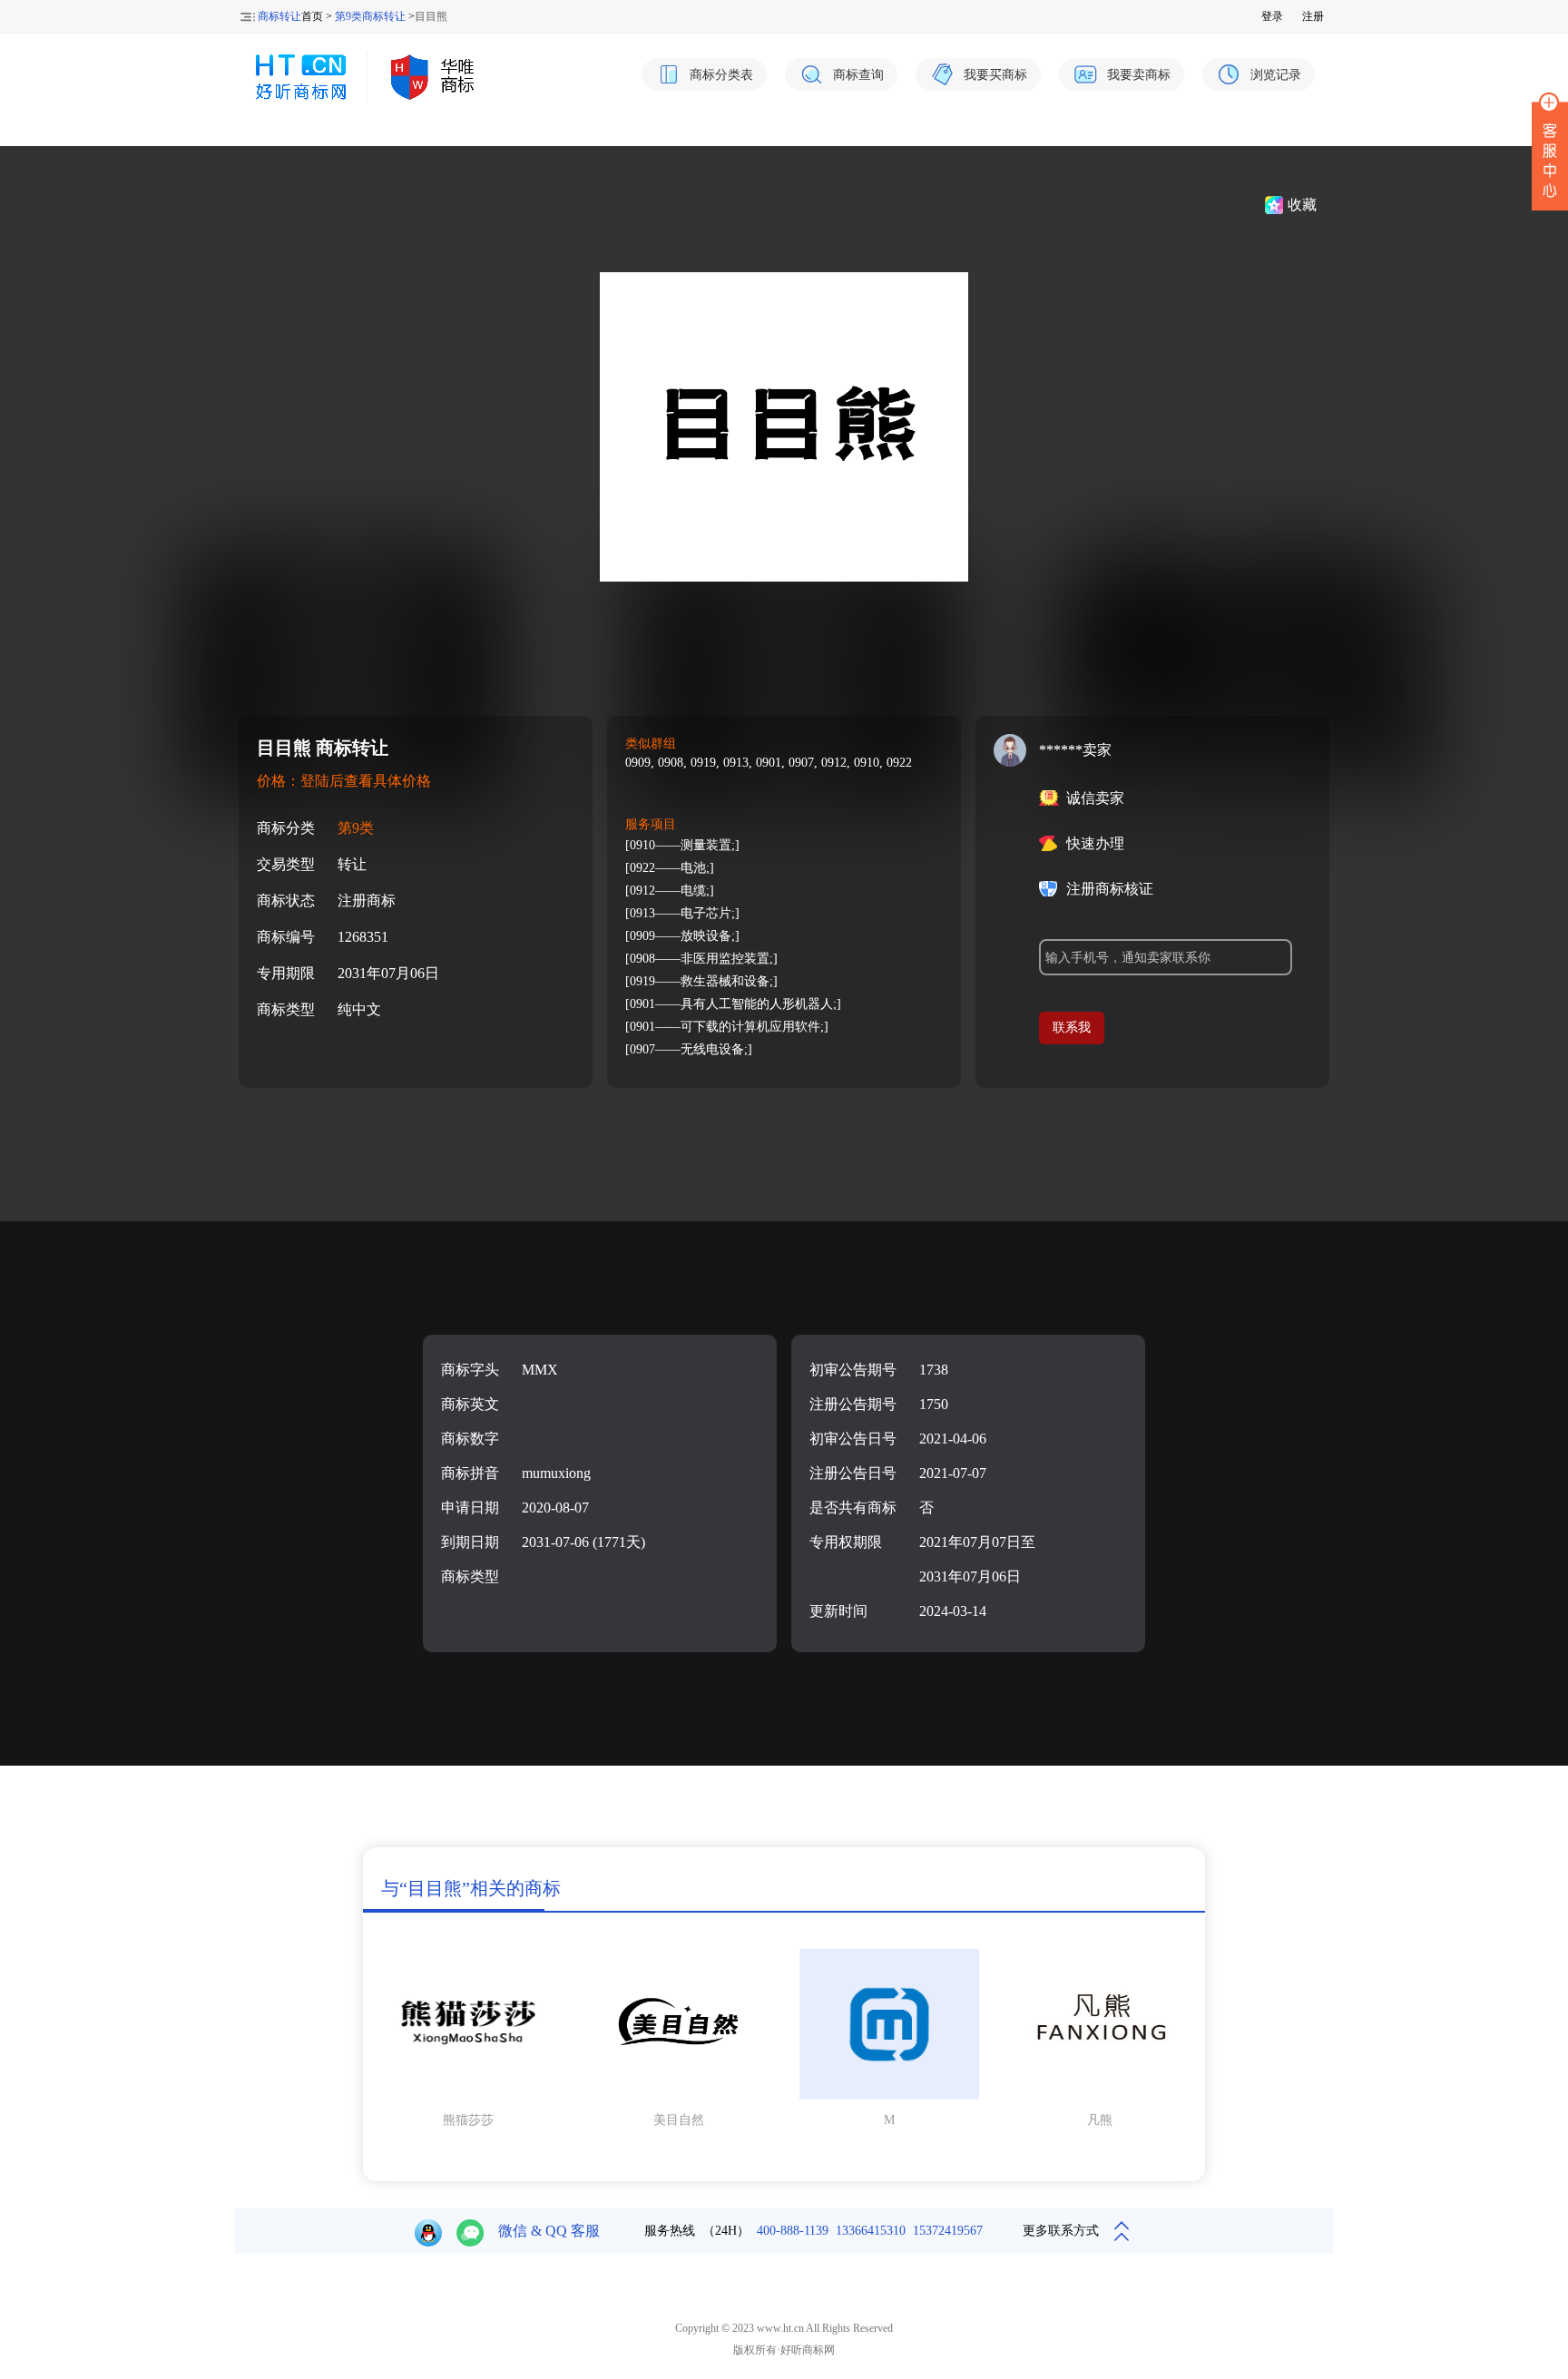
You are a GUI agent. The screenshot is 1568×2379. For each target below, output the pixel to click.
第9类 (356, 828)
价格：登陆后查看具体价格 (344, 781)
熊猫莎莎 (468, 2120)
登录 (1272, 16)
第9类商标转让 (370, 16)
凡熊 (1100, 2120)
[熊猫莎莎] (468, 2096)
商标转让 (279, 16)
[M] (889, 2096)
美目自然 (679, 2120)
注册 (1313, 16)
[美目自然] (679, 2096)
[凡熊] (1100, 2096)
